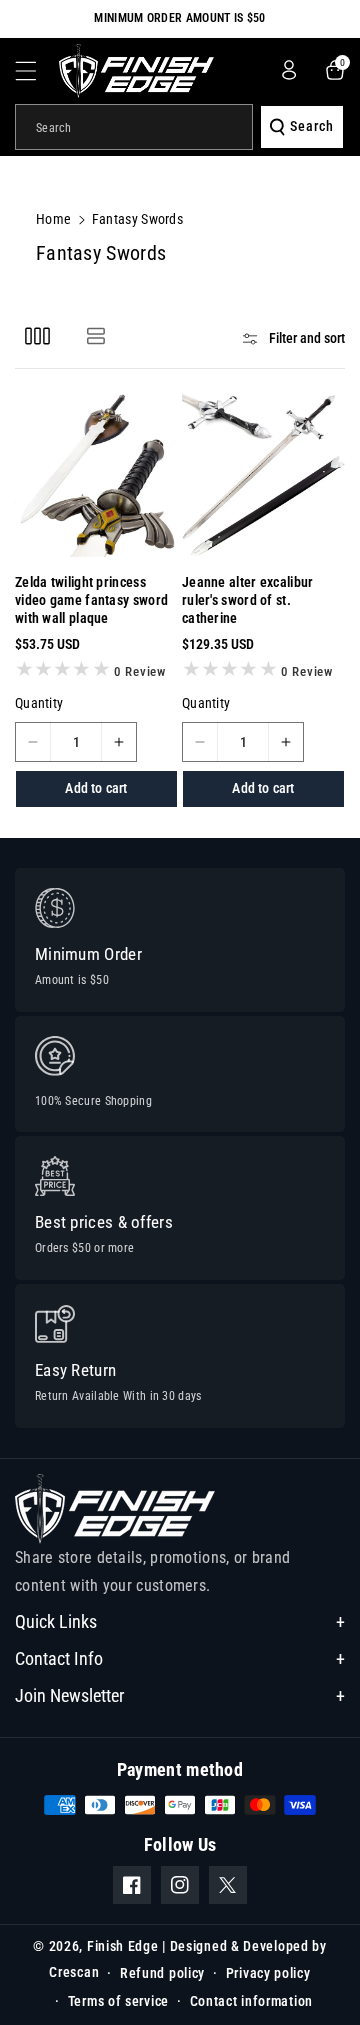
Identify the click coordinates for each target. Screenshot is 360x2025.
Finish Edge (123, 1946)
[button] (37, 71)
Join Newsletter (69, 1695)
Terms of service (118, 2001)
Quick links (56, 1621)
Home (53, 219)
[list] (95, 335)
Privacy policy (268, 1973)
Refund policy (162, 1973)
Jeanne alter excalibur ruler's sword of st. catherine (248, 600)
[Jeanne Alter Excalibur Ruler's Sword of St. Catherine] (263, 475)
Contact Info (59, 1658)
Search (312, 126)
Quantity (39, 703)
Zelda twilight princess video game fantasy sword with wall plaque (91, 600)
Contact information (251, 2001)
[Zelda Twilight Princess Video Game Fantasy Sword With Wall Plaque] (96, 475)
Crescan (74, 1971)
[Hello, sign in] (289, 70)
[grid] (37, 335)
